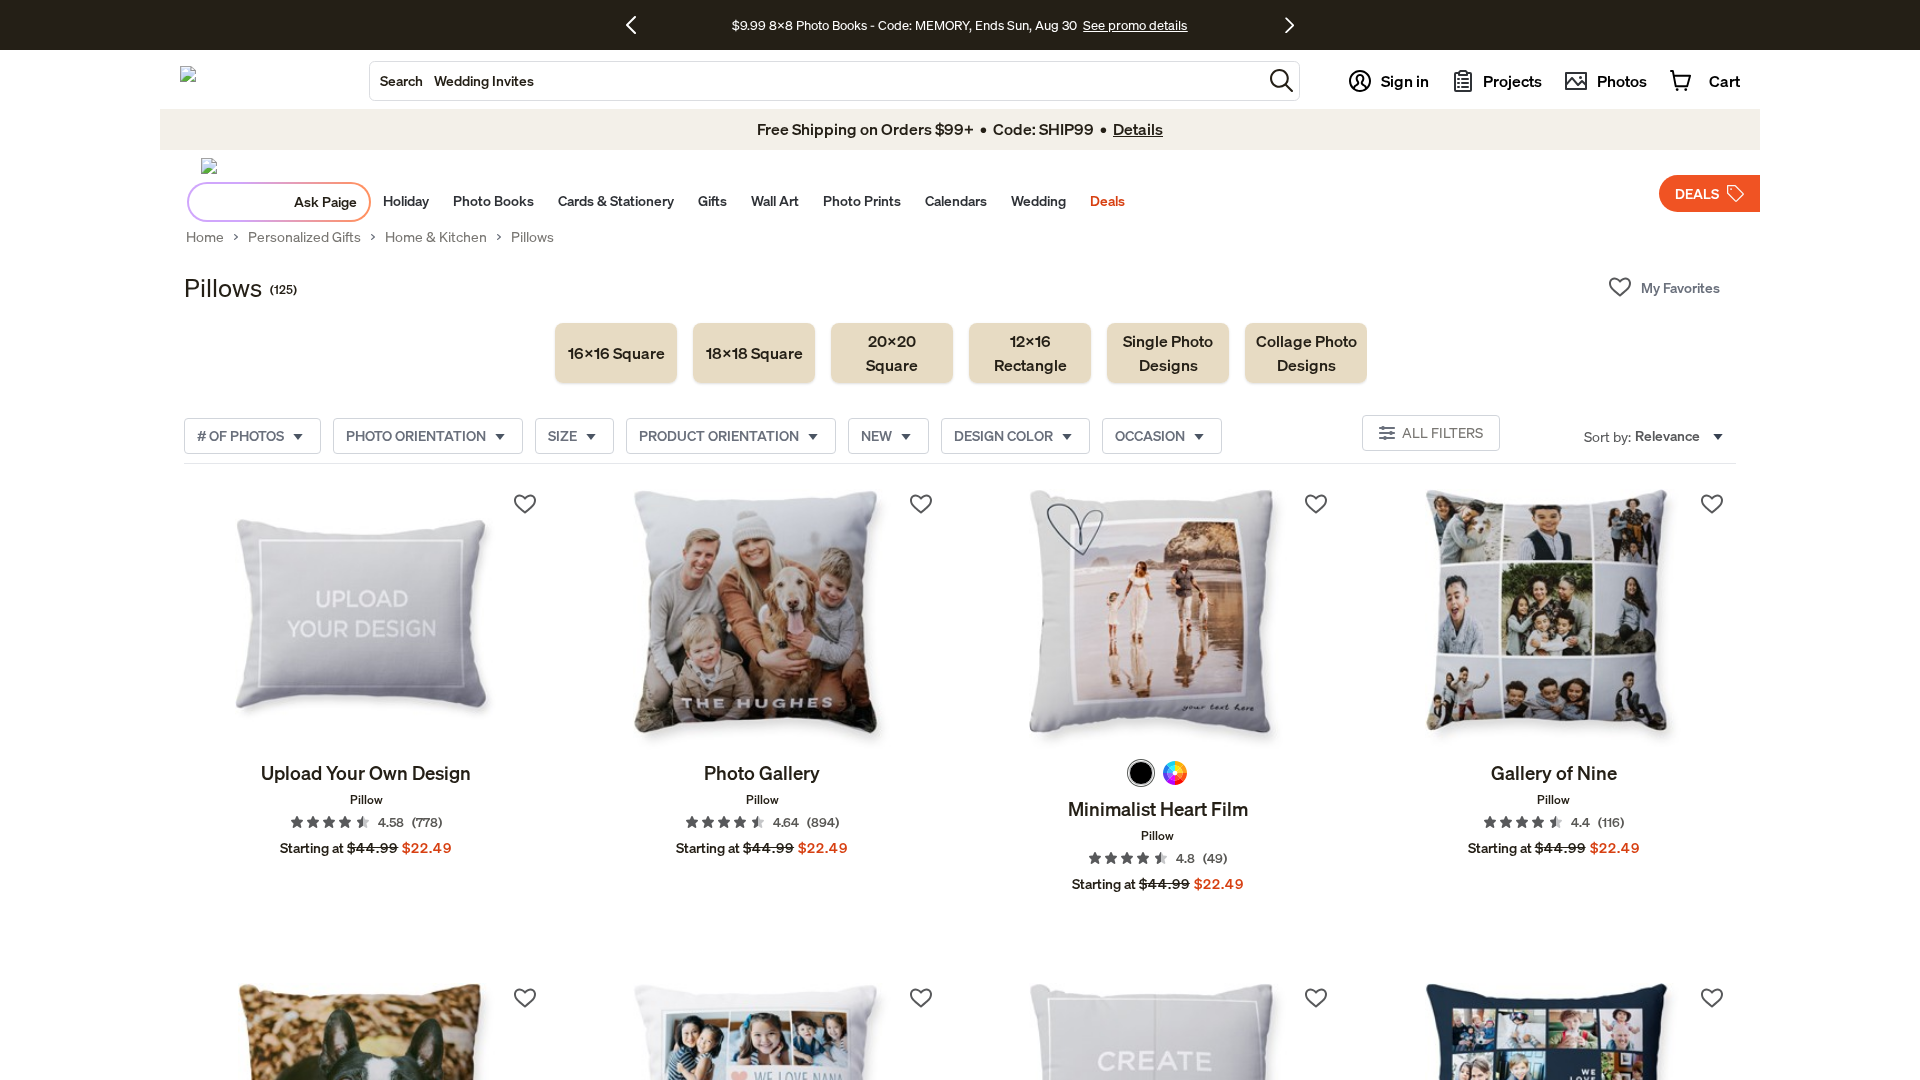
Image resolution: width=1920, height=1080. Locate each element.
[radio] (1141, 773)
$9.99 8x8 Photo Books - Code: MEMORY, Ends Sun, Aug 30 (904, 25)
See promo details (1135, 25)
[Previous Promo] (638, 25)
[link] (616, 353)
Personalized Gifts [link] (304, 237)
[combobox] (816, 81)
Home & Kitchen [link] (436, 237)
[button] (1281, 80)
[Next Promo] (1289, 25)
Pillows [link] (532, 237)
